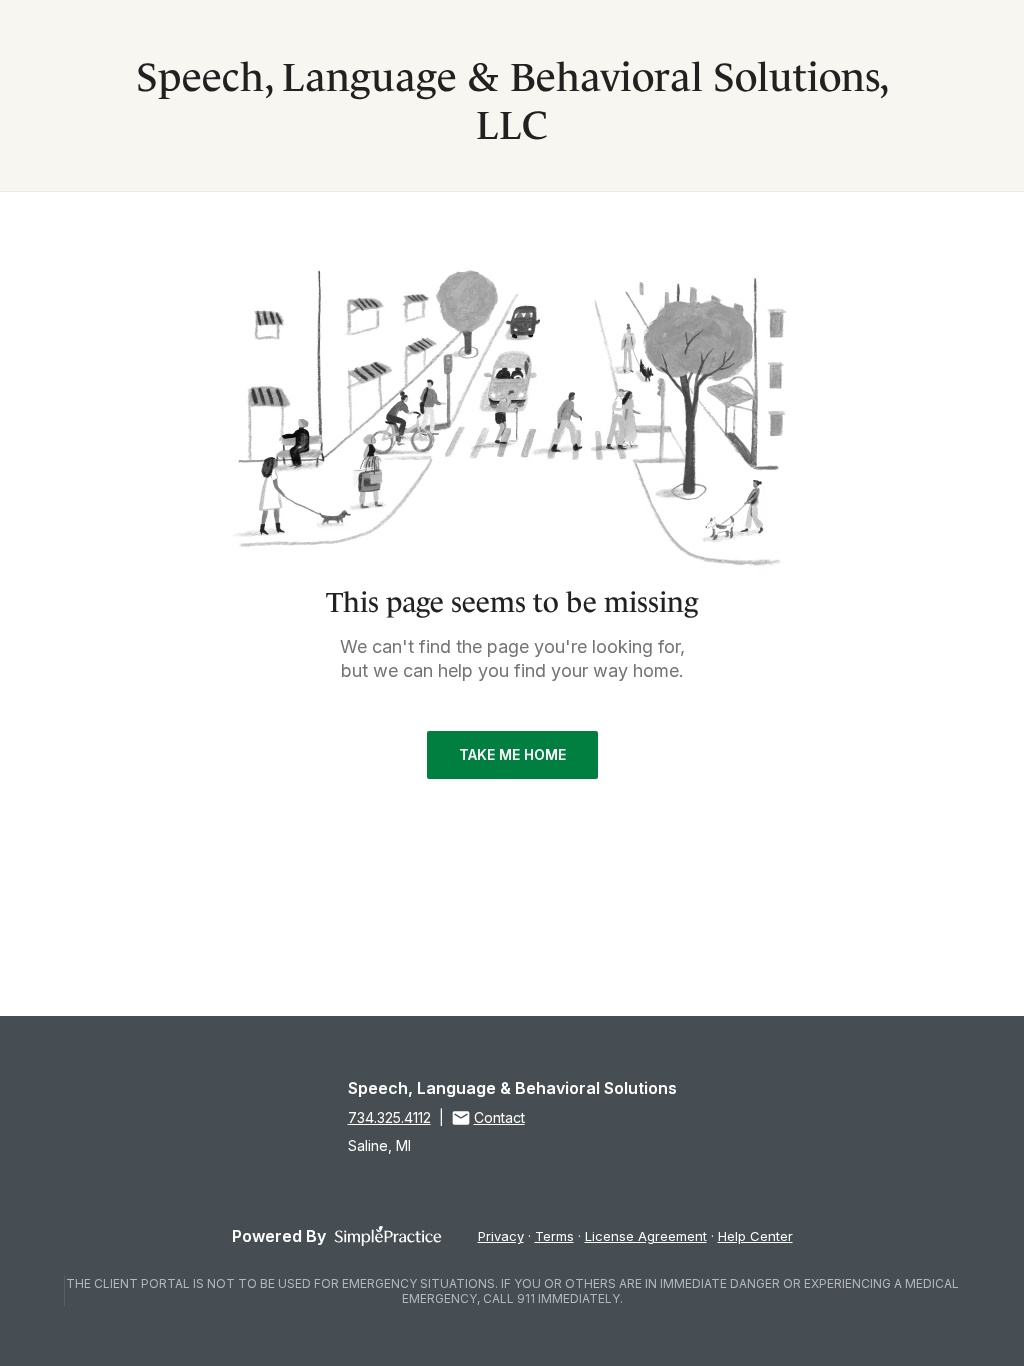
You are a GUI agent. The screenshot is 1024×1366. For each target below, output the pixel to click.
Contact (499, 1117)
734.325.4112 (389, 1117)
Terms (554, 1236)
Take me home (512, 754)
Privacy (501, 1236)
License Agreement (646, 1236)
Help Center (755, 1236)
